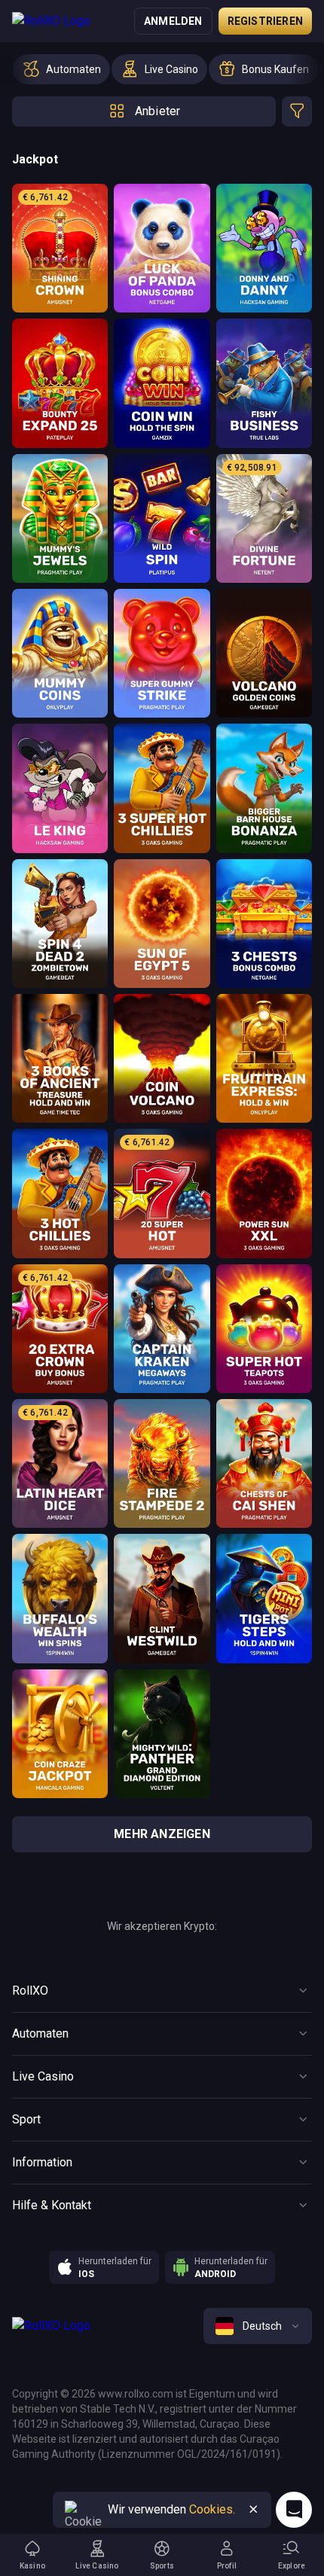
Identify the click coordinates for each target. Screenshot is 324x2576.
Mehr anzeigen (162, 1834)
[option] (61, 69)
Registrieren (265, 21)
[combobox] (258, 2326)
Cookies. (212, 2509)
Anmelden (173, 21)
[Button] (253, 2510)
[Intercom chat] (294, 2510)
